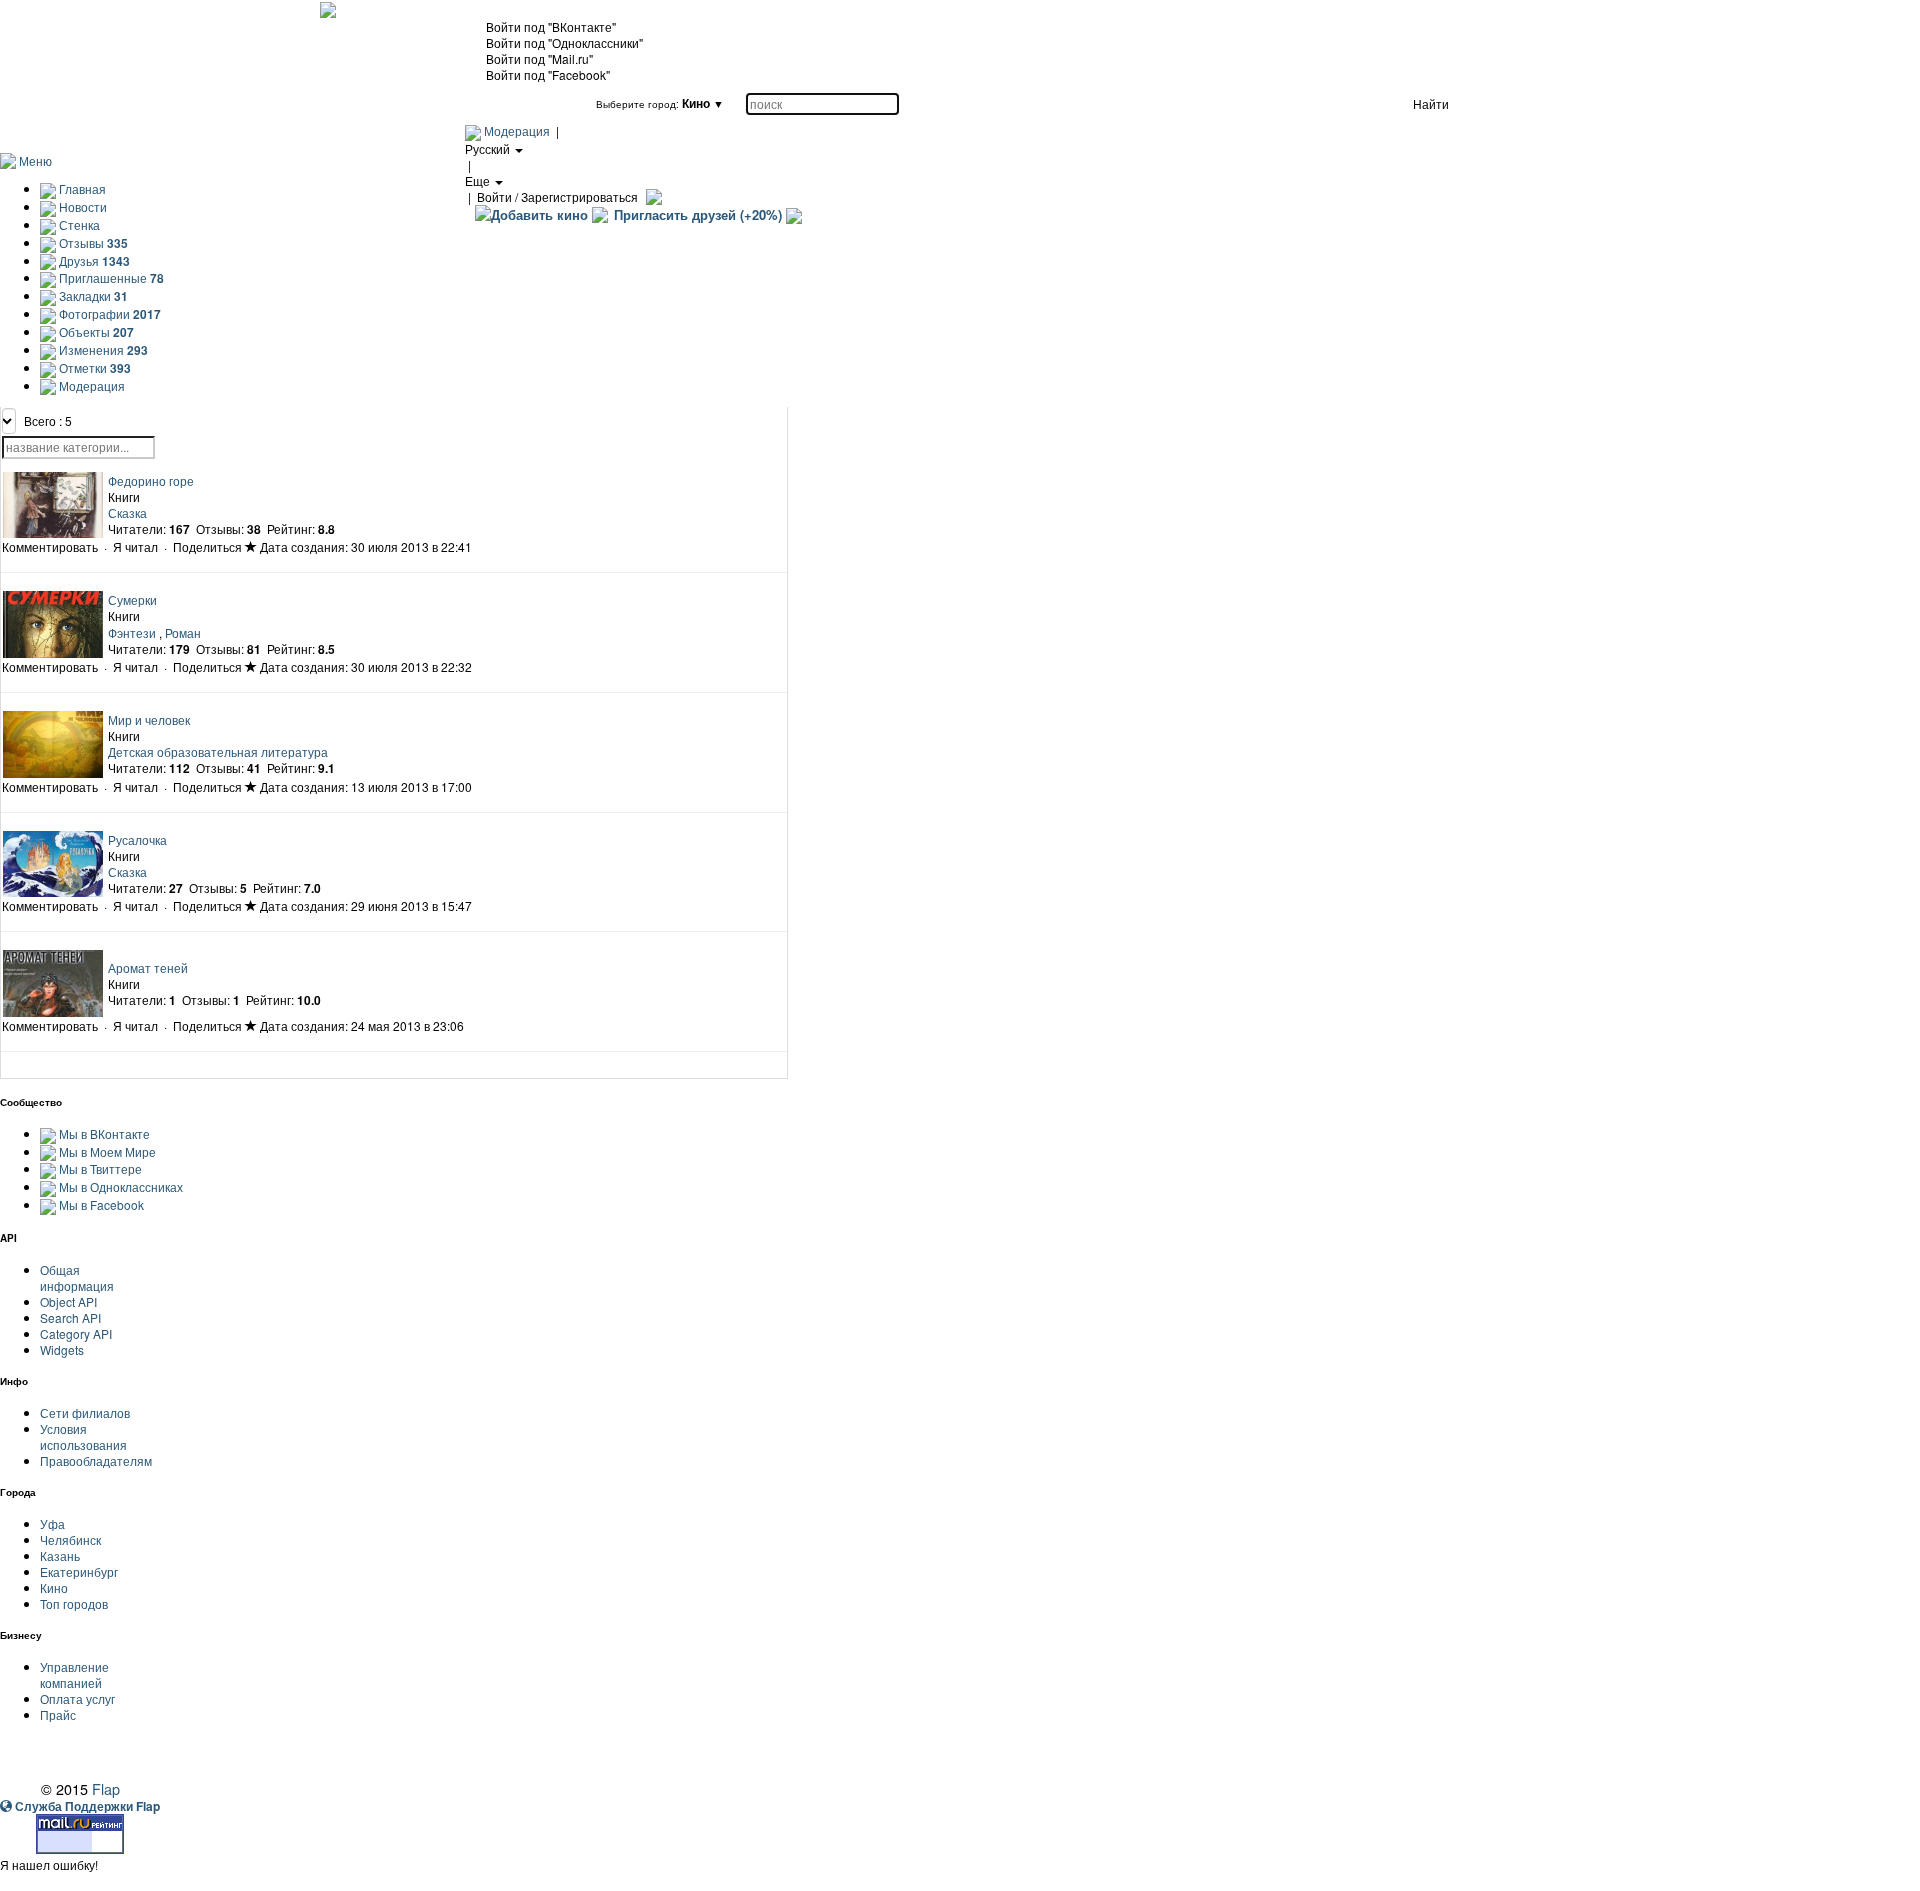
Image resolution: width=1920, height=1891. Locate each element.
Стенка (78, 224)
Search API (70, 1317)
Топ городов (74, 1603)
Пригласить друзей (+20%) (698, 214)
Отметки (93, 367)
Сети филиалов (85, 1412)
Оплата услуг (77, 1698)
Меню (35, 160)
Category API (76, 1333)
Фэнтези (132, 632)
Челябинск (70, 1539)
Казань (60, 1555)
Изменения (102, 349)
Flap (106, 1788)
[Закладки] (251, 546)
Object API (68, 1301)
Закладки (92, 295)
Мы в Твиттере (100, 1168)
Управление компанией (74, 1674)
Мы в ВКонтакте (104, 1133)
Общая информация (77, 1277)
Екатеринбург (79, 1571)
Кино (54, 1587)
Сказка (127, 512)
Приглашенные (110, 277)
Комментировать (50, 546)
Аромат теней (148, 967)
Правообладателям (96, 1460)
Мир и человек (149, 719)
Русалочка (137, 839)
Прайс (58, 1714)
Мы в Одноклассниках (121, 1186)
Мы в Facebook (101, 1204)
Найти (1431, 103)
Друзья (93, 260)
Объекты (95, 331)
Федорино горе (151, 480)
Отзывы (92, 242)
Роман (183, 632)
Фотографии (108, 313)
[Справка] (651, 196)
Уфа (52, 1523)
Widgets (62, 1349)
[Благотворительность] (794, 214)
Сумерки (132, 599)
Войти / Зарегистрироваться (557, 196)
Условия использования (83, 1436)
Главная (81, 188)
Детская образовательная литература (218, 751)
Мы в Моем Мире (107, 1151)
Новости (81, 206)
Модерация (517, 130)
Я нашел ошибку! (49, 1865)
